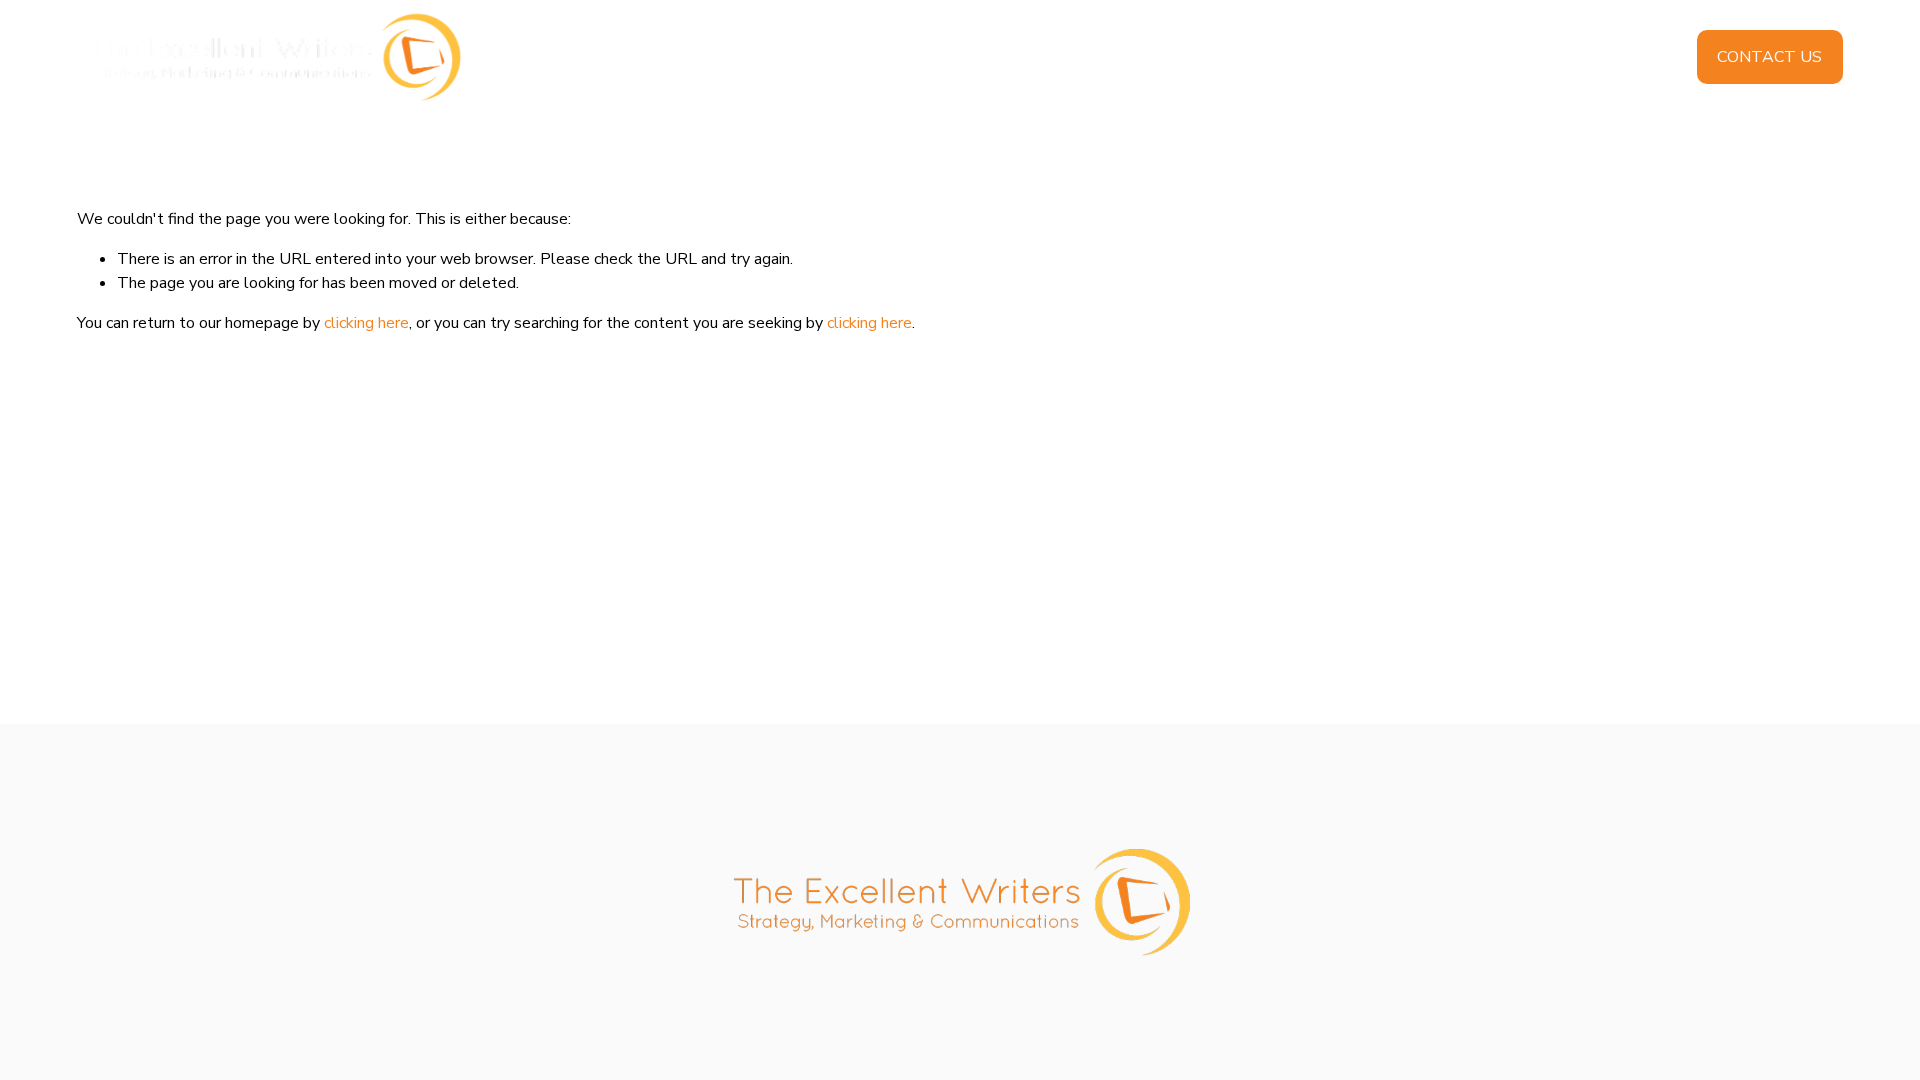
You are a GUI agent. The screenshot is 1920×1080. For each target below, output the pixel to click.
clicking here (366, 323)
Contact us (1769, 57)
